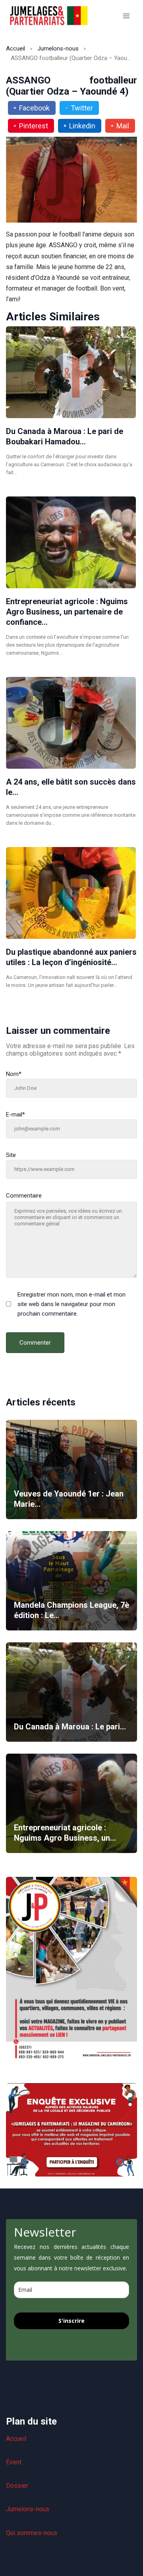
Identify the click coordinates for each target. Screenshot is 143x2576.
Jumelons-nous (58, 48)
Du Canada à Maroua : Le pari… (70, 1727)
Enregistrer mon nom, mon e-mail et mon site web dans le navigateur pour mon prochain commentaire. (71, 1304)
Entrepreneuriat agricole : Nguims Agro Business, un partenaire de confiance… (67, 612)
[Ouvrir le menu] (126, 16)
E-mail (15, 1115)
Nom (14, 1074)
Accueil (15, 48)
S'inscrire (71, 2321)
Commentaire (24, 1196)
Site (11, 1155)
